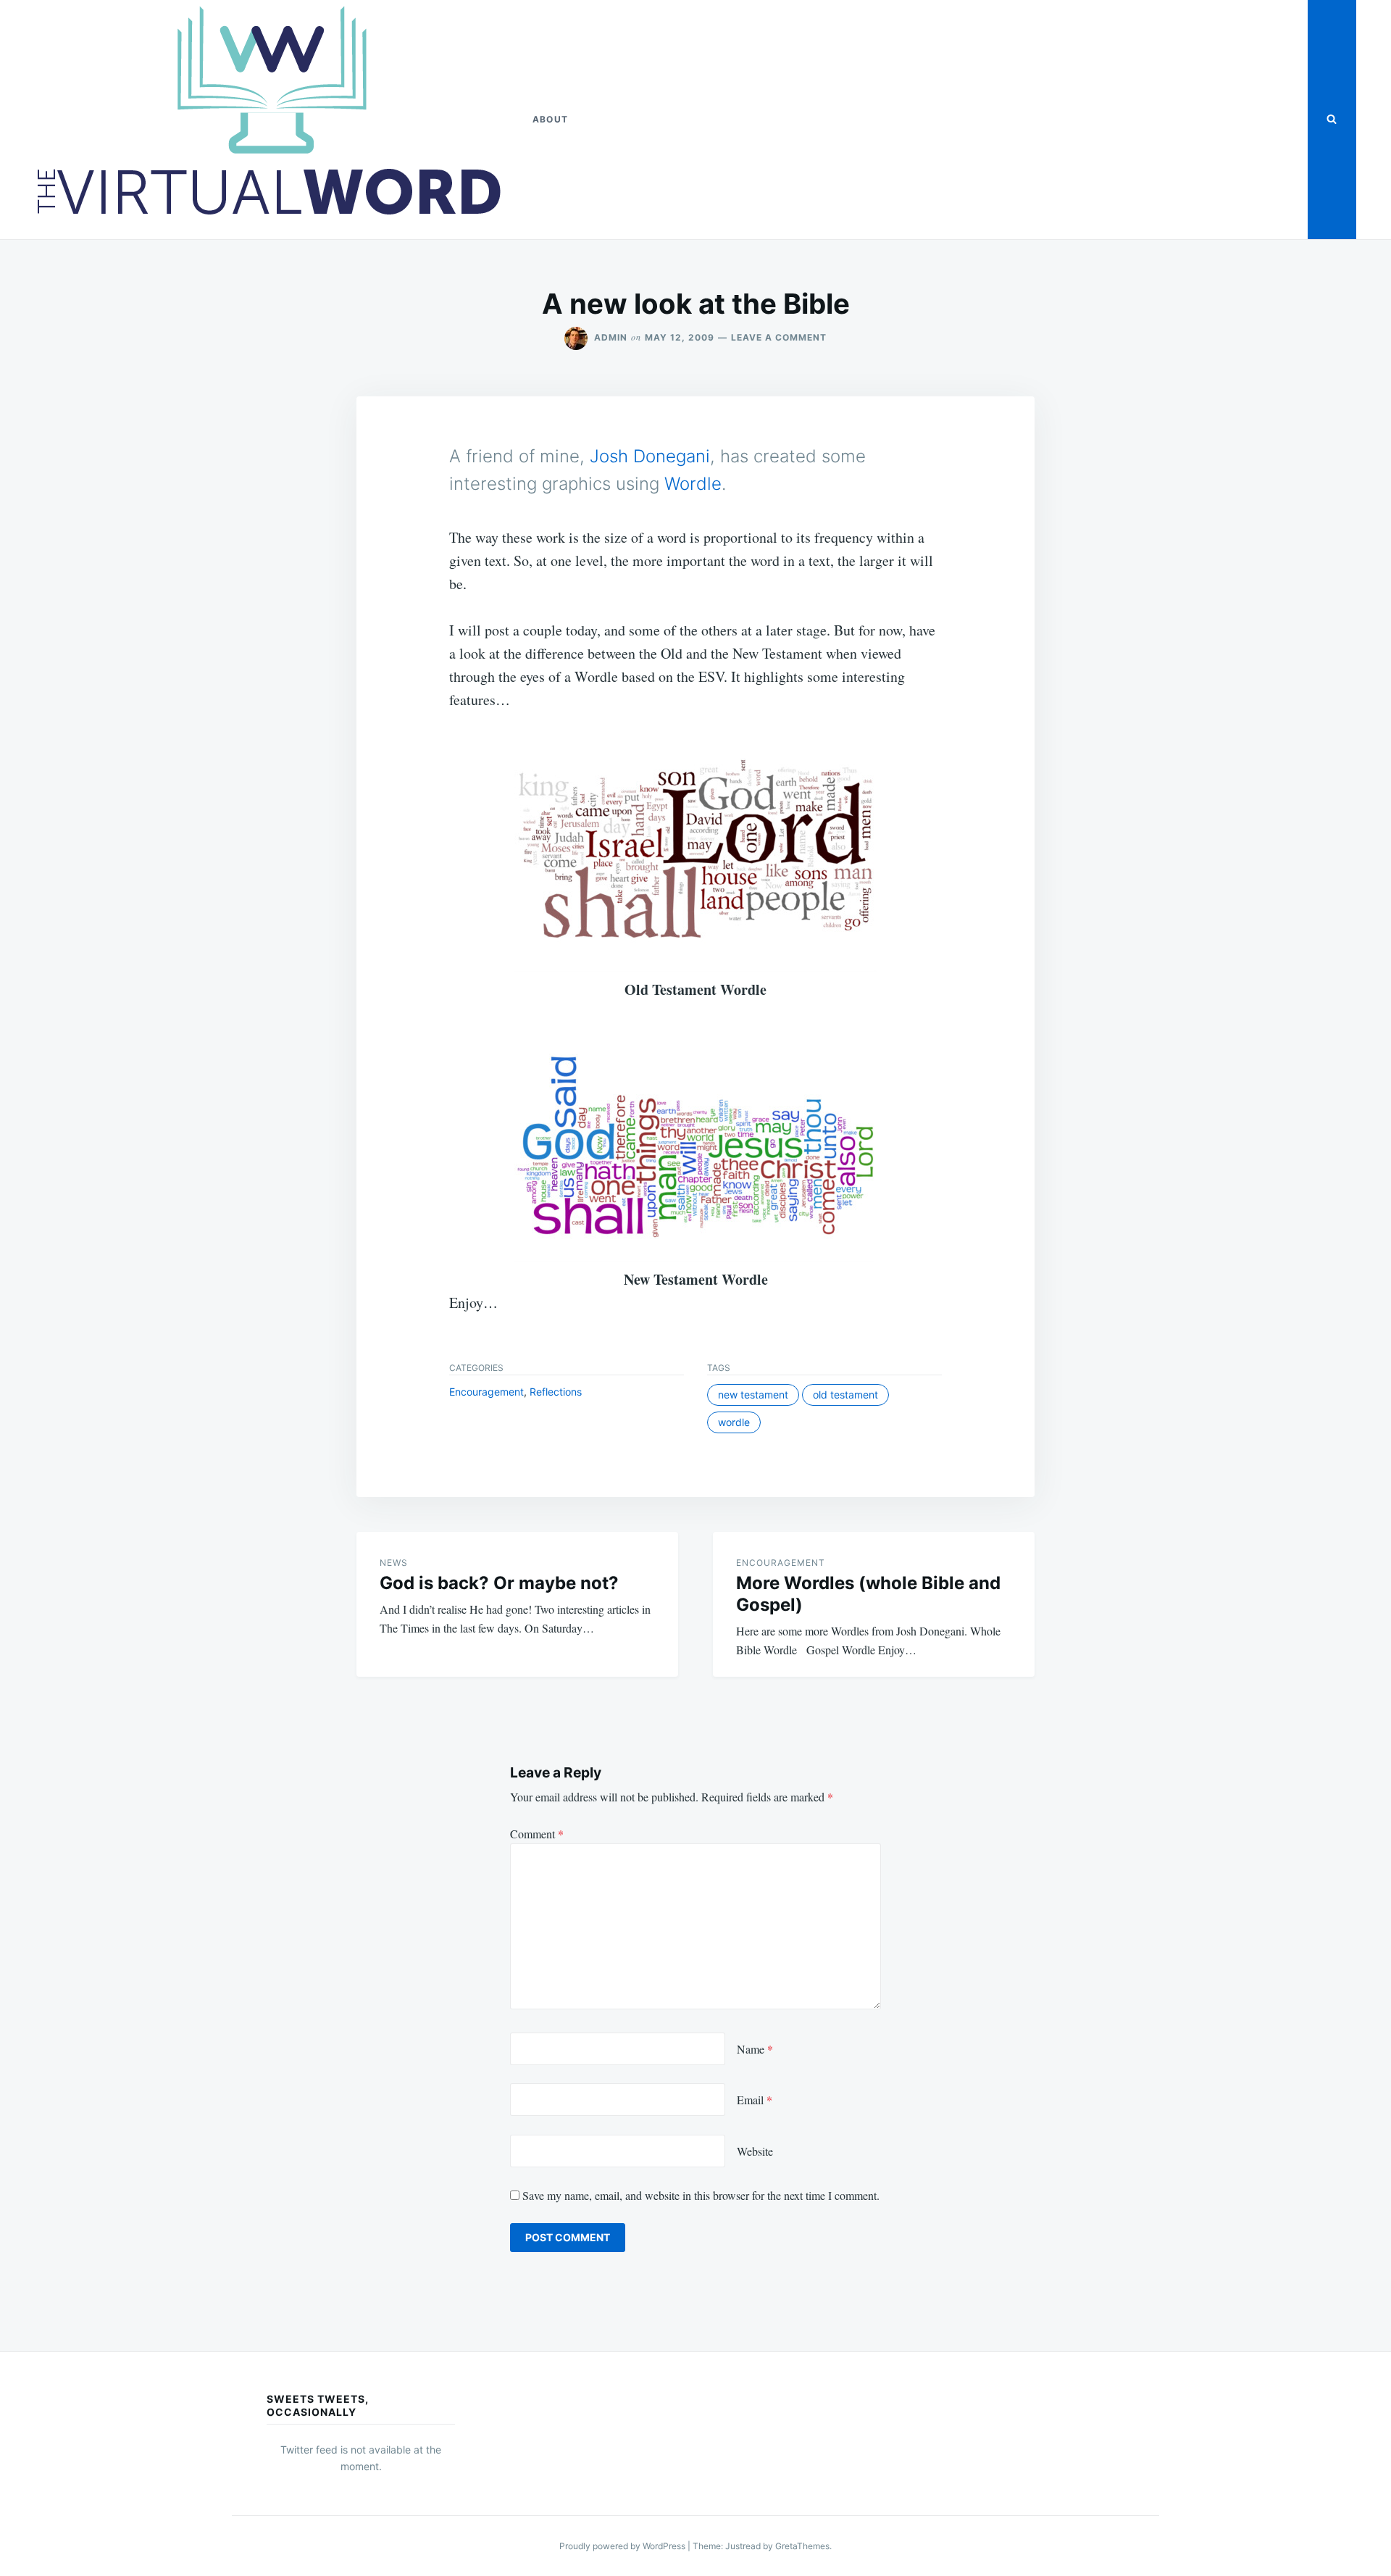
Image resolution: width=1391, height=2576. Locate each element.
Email (755, 2100)
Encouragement (486, 1392)
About (550, 119)
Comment (537, 1834)
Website (755, 2151)
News (394, 1563)
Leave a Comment (779, 337)
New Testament (753, 1395)
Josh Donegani (650, 456)
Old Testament (845, 1395)
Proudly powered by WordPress (623, 2546)
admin (611, 337)
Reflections (556, 1392)
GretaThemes (802, 2546)
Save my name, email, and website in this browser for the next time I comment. (701, 2195)
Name (755, 2049)
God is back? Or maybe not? (499, 1583)
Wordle (693, 484)
